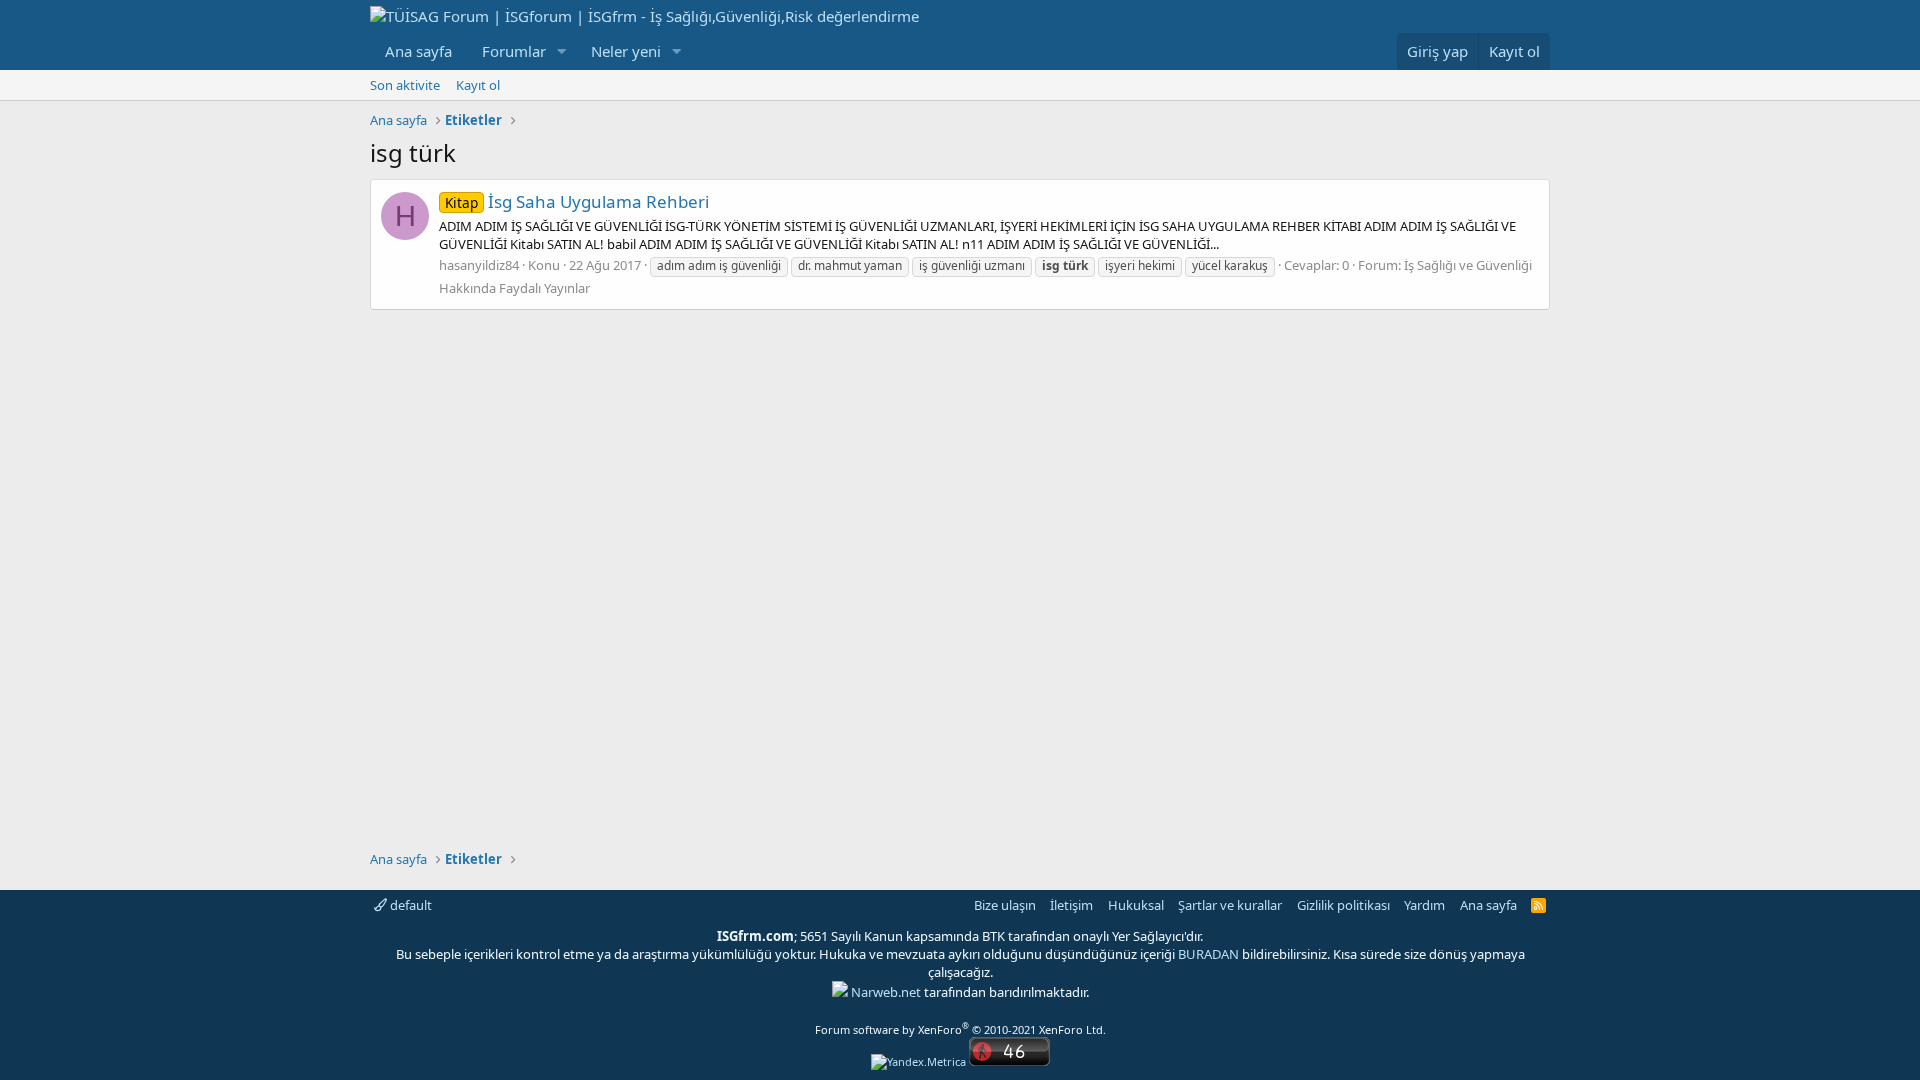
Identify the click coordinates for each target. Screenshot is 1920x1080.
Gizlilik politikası (1343, 905)
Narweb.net (886, 992)
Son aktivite (405, 85)
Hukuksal (1136, 905)
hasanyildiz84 (479, 265)
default (409, 905)
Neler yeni (626, 51)
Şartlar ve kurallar (1230, 905)
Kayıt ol (478, 85)
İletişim (1071, 905)
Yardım (1424, 905)
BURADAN (1208, 954)
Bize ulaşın (1005, 905)
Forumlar (514, 51)
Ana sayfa (418, 51)
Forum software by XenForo (960, 1029)
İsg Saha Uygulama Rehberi (577, 201)
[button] (562, 51)
